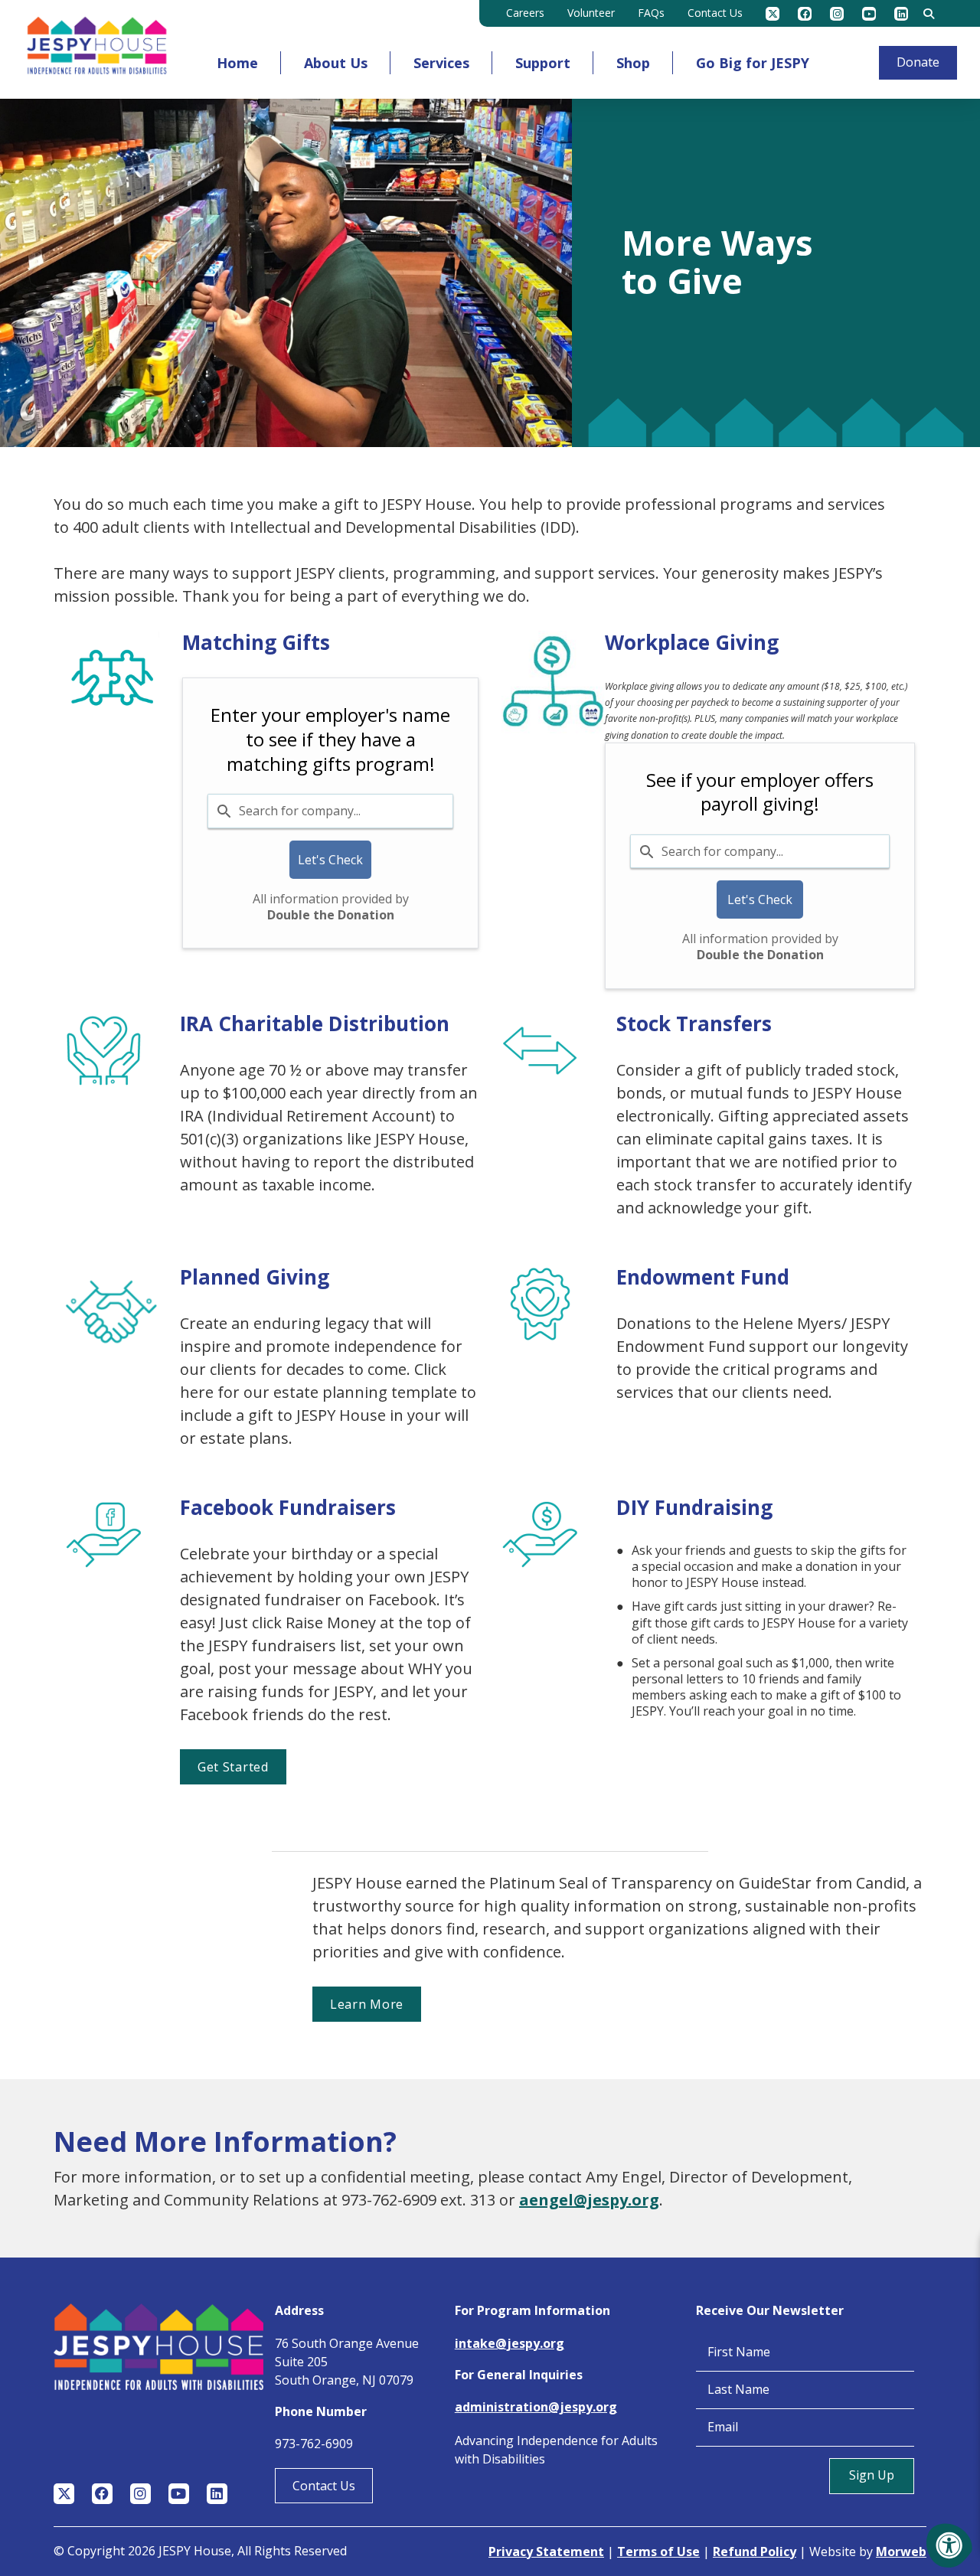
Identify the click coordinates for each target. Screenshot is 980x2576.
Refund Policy (755, 2552)
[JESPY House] (217, 1880)
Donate (918, 62)
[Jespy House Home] (97, 49)
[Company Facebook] (805, 14)
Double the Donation (331, 915)
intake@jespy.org (510, 2343)
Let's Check (330, 860)
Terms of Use (658, 2552)
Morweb (901, 2552)
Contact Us (324, 2486)
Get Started (233, 1767)
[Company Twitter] (773, 14)
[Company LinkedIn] (901, 14)
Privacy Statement (546, 2552)
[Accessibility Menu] (949, 2545)
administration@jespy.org (536, 2407)
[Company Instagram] (837, 14)
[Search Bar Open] (929, 14)
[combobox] (330, 811)
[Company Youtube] (869, 14)
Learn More (367, 2004)
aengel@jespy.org (589, 2200)
